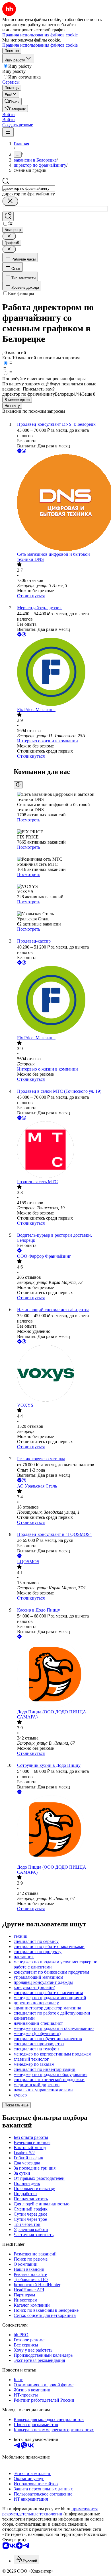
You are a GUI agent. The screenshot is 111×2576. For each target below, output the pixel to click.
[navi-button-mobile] (8, 132)
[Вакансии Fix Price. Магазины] (61, 672)
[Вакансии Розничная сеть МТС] (61, 1150)
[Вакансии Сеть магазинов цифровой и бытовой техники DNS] (61, 503)
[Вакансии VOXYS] (61, 1374)
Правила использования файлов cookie (40, 45)
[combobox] (29, 188)
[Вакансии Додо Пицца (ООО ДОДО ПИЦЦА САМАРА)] (61, 1675)
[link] (12, 101)
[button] (9, 114)
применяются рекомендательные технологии (50, 2511)
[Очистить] (10, 201)
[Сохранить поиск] (8, 216)
